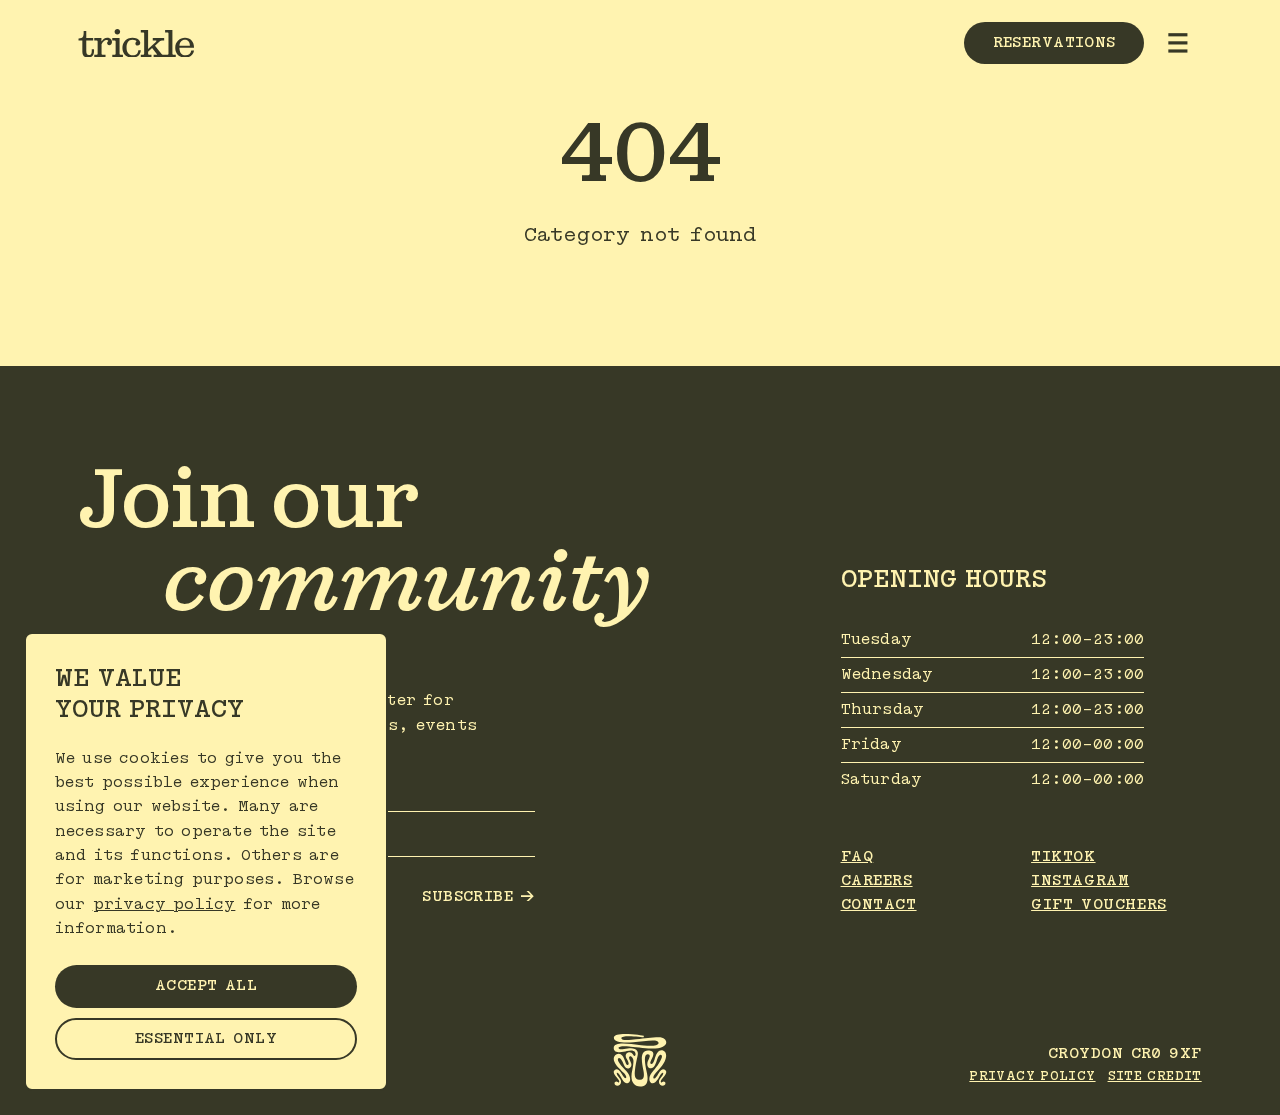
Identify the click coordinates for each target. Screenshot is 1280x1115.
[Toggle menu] (1178, 43)
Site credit (1155, 1076)
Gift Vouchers (1099, 904)
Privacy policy (1032, 1076)
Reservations (1054, 42)
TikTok (1063, 856)
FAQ (857, 856)
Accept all (206, 985)
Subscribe (478, 897)
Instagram (1080, 880)
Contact (879, 904)
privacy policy (164, 904)
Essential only (206, 1038)
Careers (877, 880)
